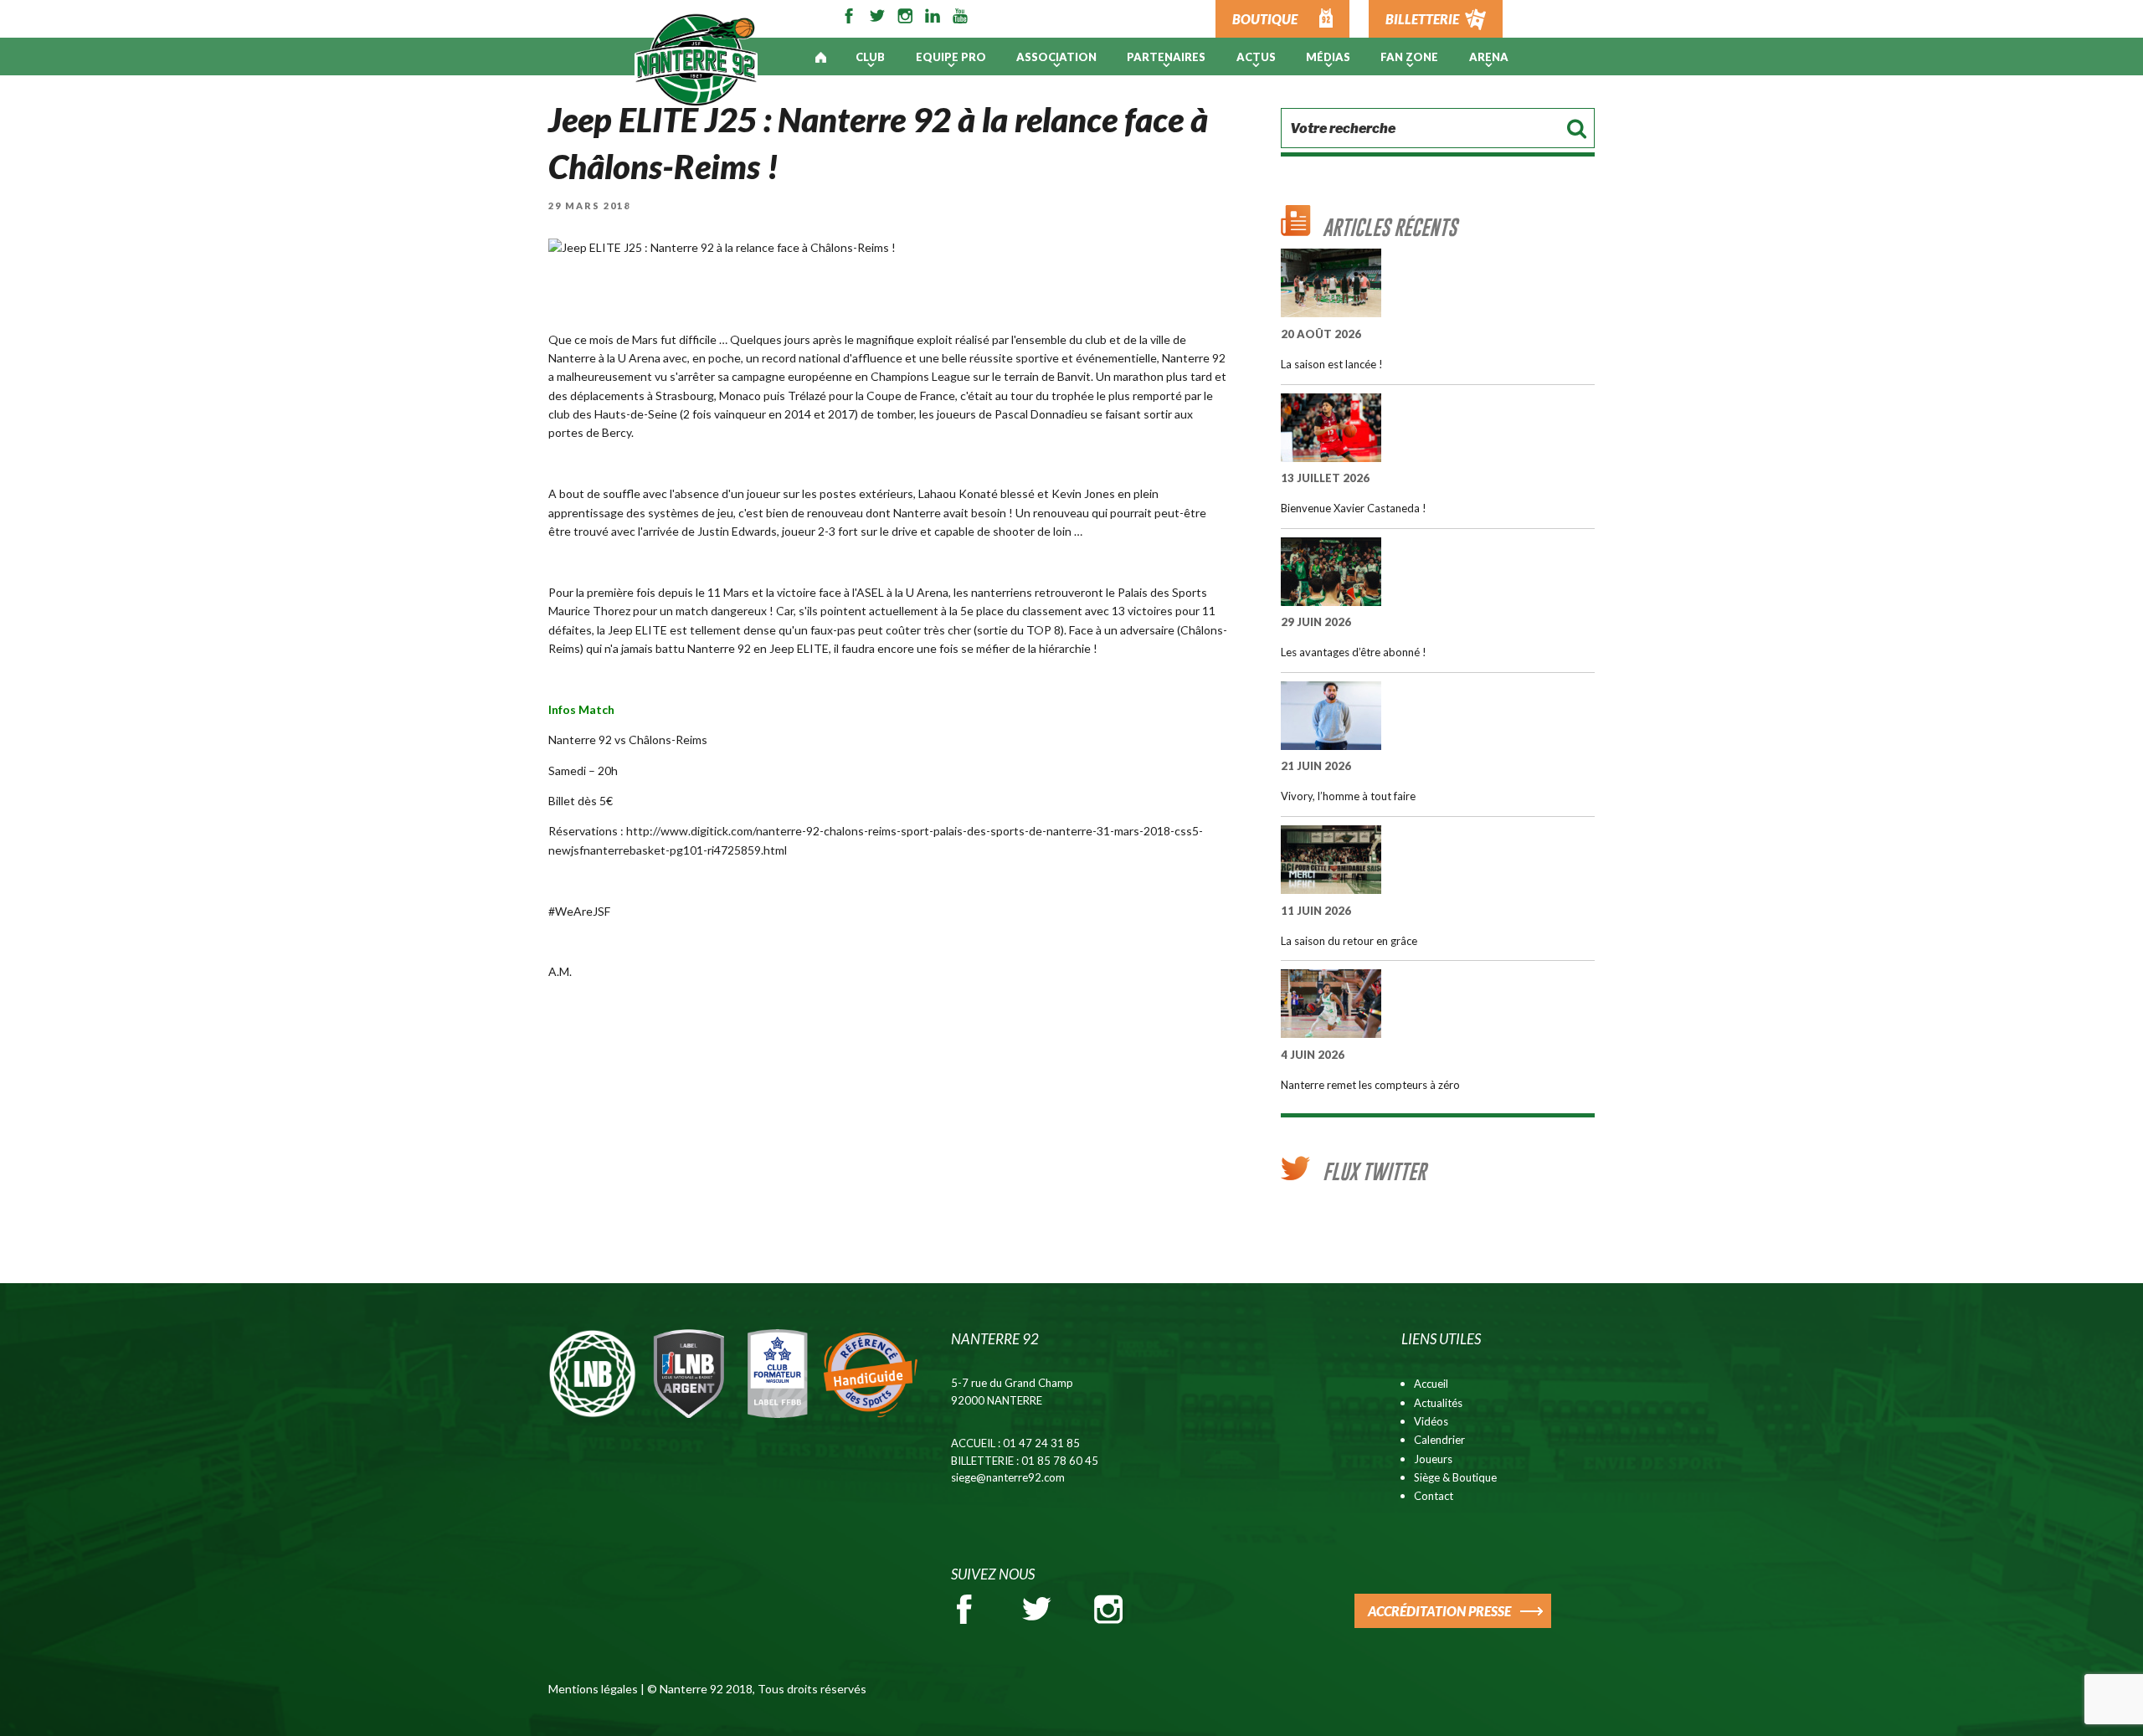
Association (1056, 57)
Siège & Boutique (1455, 1477)
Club (870, 57)
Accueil (1431, 1384)
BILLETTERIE (1422, 19)
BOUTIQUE (1265, 19)
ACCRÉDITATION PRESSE (1439, 1611)
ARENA (1489, 57)
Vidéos (1431, 1421)
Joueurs (1433, 1459)
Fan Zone (1409, 57)
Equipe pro (951, 57)
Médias (1328, 57)
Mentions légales (593, 1689)
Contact (1434, 1496)
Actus (1256, 57)
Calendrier (1439, 1440)
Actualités (1438, 1403)
